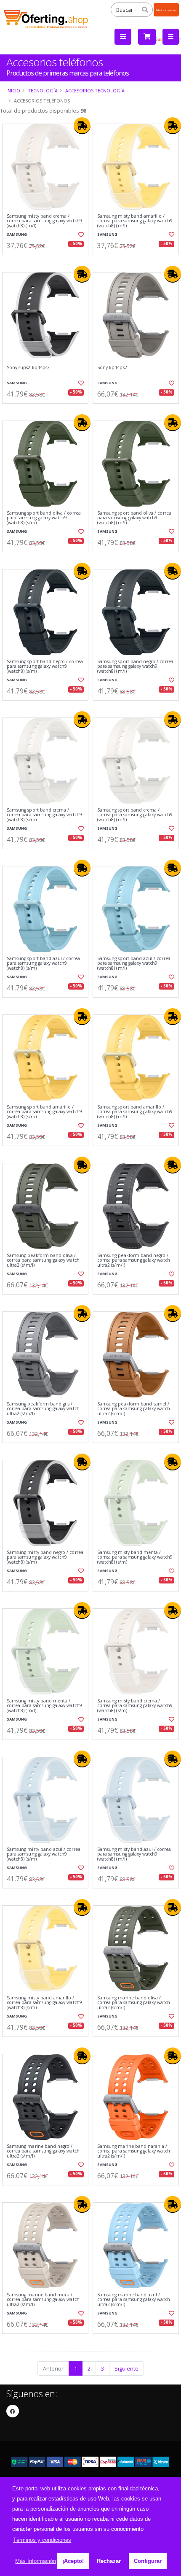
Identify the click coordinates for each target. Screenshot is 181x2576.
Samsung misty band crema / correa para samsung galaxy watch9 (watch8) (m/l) (44, 221)
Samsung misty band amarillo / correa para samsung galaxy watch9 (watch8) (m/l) (135, 221)
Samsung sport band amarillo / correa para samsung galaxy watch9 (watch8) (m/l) (135, 1112)
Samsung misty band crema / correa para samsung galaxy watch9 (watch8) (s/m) (135, 1706)
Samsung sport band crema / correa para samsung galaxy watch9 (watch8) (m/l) (135, 815)
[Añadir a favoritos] (80, 235)
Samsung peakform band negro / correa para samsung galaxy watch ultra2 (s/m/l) (134, 1260)
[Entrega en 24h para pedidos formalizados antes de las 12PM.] (82, 126)
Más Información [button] (36, 2561)
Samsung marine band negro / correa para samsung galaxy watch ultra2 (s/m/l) (43, 2151)
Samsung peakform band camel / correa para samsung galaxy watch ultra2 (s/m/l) (134, 1409)
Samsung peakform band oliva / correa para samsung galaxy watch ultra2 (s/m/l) (43, 1260)
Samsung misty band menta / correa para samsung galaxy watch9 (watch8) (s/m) (135, 1557)
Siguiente (126, 2368)
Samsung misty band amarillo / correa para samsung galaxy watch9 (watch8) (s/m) (44, 2003)
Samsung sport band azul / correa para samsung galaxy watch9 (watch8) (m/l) (134, 963)
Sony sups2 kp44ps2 (28, 368)
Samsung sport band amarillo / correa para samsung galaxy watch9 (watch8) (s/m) (44, 1112)
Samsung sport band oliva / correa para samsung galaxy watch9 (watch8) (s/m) (44, 518)
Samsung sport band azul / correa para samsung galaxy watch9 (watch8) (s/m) (43, 963)
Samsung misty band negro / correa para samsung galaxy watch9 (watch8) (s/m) (45, 1557)
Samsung (17, 234)
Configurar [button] (148, 2561)
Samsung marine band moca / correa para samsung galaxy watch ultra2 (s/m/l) (43, 2300)
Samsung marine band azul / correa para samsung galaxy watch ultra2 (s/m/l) (134, 2300)
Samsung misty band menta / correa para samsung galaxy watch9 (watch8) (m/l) (44, 1706)
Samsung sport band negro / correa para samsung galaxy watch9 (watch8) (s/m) (45, 666)
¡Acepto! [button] (73, 2561)
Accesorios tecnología (95, 90)
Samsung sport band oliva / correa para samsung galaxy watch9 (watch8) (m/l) (134, 518)
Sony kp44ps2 (112, 368)
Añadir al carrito (48, 262)
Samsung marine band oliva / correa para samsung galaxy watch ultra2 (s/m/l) (134, 2003)
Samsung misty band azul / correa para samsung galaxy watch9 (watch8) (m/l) (134, 1854)
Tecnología (43, 90)
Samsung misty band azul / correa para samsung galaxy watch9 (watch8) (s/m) (44, 1854)
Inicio (13, 90)
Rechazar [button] (109, 2561)
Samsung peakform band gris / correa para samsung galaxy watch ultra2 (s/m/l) (43, 1409)
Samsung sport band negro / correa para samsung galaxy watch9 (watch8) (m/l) (135, 666)
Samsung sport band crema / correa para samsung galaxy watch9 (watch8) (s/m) (44, 815)
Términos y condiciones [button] (42, 2540)
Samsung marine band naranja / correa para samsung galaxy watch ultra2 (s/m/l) (134, 2151)
